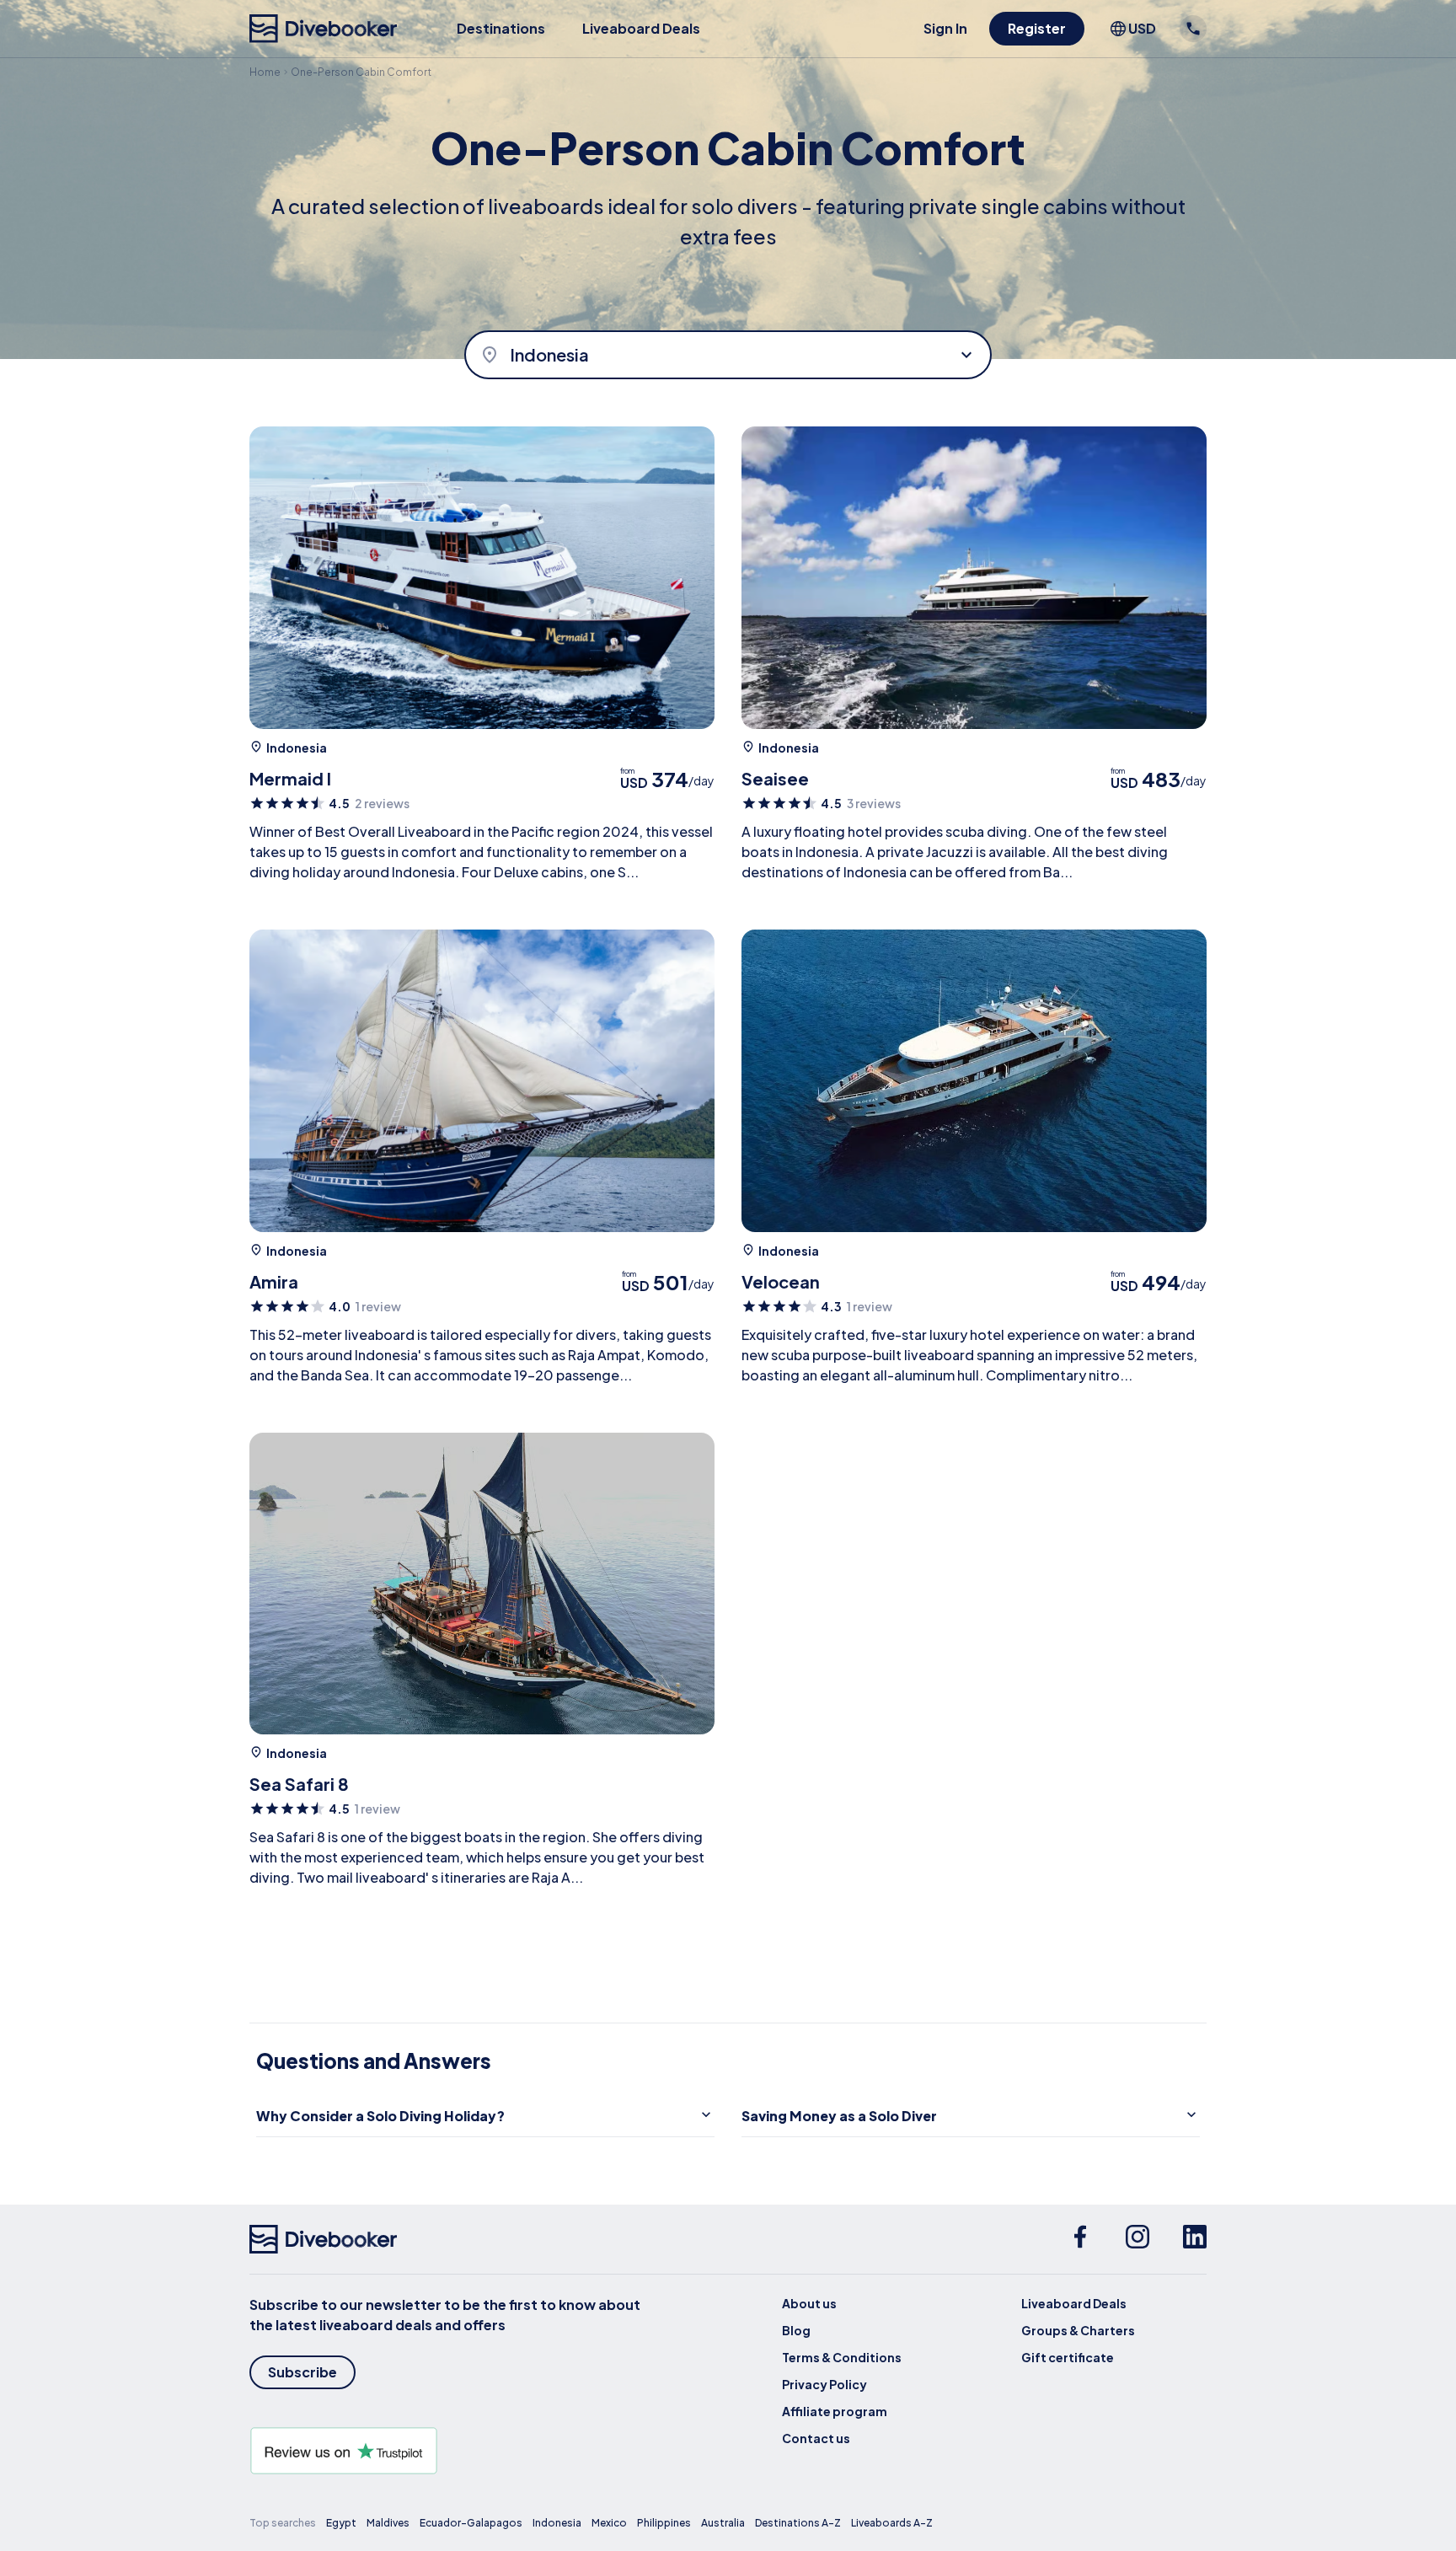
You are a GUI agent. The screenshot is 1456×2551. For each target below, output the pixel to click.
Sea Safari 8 (299, 1784)
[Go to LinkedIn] (1195, 2239)
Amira (274, 1281)
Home (265, 72)
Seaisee (775, 778)
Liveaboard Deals (641, 28)
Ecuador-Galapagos (471, 2523)
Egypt (341, 2523)
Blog (796, 2330)
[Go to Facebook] (1080, 2239)
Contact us (816, 2438)
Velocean (781, 1281)
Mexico (609, 2523)
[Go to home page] (324, 29)
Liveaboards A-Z (892, 2523)
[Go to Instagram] (1137, 2239)
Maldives (388, 2523)
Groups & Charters (1078, 2330)
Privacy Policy (824, 2384)
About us (809, 2303)
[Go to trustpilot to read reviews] (448, 2451)
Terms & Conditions (842, 2357)
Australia (723, 2523)
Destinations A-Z (798, 2523)
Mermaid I (290, 778)
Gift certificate (1068, 2357)
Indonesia (297, 748)
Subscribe (302, 2372)
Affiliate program (835, 2411)
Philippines (664, 2523)
